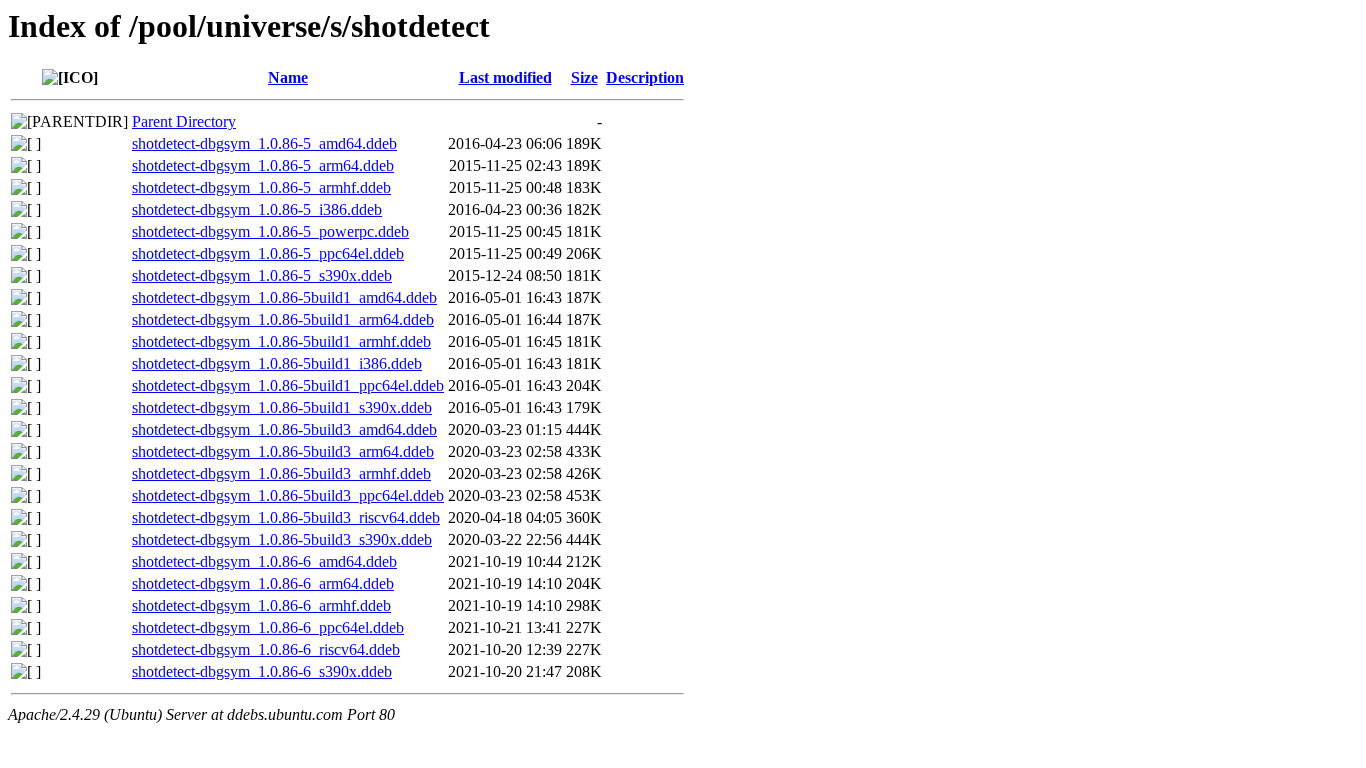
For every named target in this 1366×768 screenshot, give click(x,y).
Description (645, 77)
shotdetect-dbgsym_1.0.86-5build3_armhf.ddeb (281, 473)
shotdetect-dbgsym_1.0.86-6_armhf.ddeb (261, 605)
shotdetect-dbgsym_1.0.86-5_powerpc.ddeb (270, 231)
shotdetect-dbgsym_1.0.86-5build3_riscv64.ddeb (286, 517)
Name (288, 77)
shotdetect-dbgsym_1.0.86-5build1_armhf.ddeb (281, 341)
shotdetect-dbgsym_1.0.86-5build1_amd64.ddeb (284, 297)
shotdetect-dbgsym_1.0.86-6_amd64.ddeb (264, 561)
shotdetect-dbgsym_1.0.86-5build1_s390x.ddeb (282, 407)
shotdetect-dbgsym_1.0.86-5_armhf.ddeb (261, 187)
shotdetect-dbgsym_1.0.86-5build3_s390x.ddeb (282, 539)
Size (584, 77)
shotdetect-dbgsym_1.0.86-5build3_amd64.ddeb (284, 429)
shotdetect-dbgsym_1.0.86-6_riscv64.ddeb (266, 649)
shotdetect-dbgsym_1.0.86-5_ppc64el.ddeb (268, 253)
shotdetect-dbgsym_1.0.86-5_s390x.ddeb (262, 275)
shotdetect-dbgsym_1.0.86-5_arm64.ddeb (263, 165)
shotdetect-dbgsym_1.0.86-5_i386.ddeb (257, 209)
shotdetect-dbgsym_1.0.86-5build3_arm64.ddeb (283, 451)
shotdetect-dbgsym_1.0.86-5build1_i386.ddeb (277, 363)
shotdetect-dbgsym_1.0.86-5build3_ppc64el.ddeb (288, 495)
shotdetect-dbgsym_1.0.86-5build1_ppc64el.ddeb (288, 385)
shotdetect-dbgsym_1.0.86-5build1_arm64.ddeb (283, 319)
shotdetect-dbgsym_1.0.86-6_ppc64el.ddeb (268, 627)
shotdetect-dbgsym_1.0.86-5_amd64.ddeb (264, 143)
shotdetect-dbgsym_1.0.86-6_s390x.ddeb (262, 671)
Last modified (505, 77)
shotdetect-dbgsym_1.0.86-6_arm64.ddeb (263, 583)
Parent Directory (184, 121)
